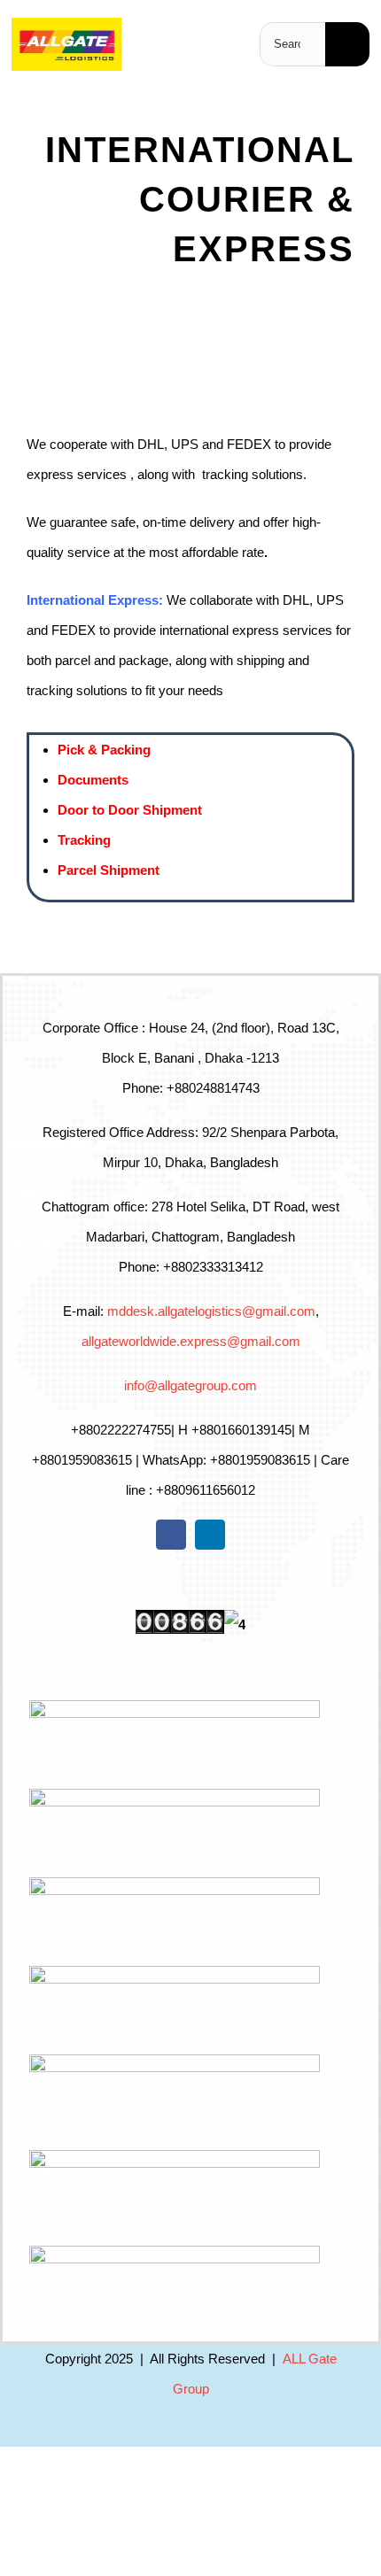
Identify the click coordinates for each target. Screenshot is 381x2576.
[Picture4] (66, 24)
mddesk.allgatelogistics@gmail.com (211, 1311)
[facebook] (171, 1535)
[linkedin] (210, 1535)
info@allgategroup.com (190, 1385)
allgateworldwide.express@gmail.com (191, 1341)
